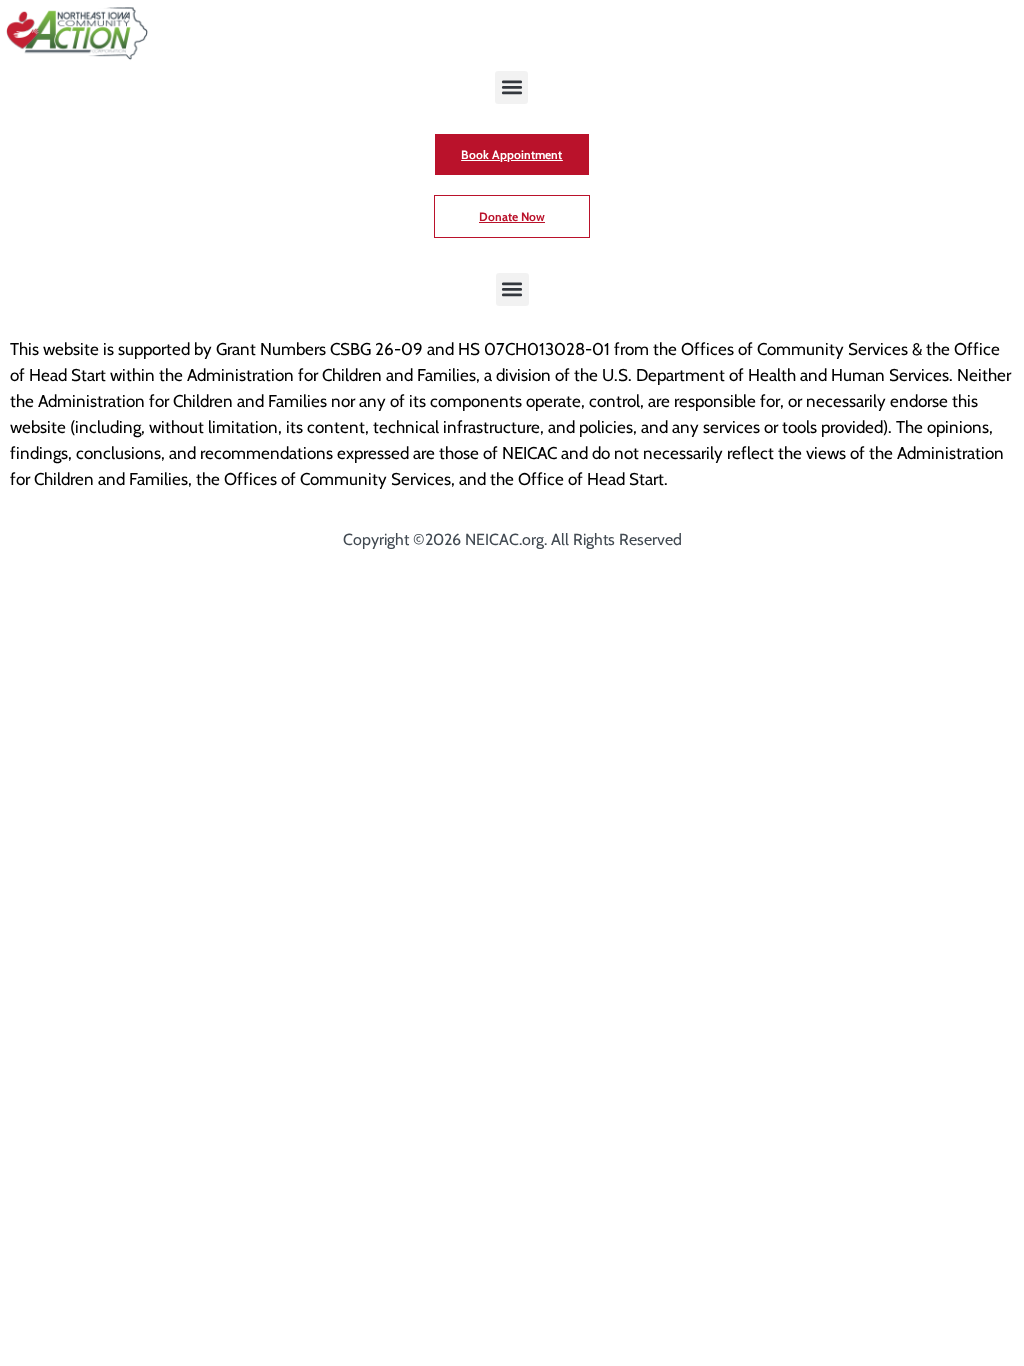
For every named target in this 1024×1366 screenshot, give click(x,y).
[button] (511, 87)
